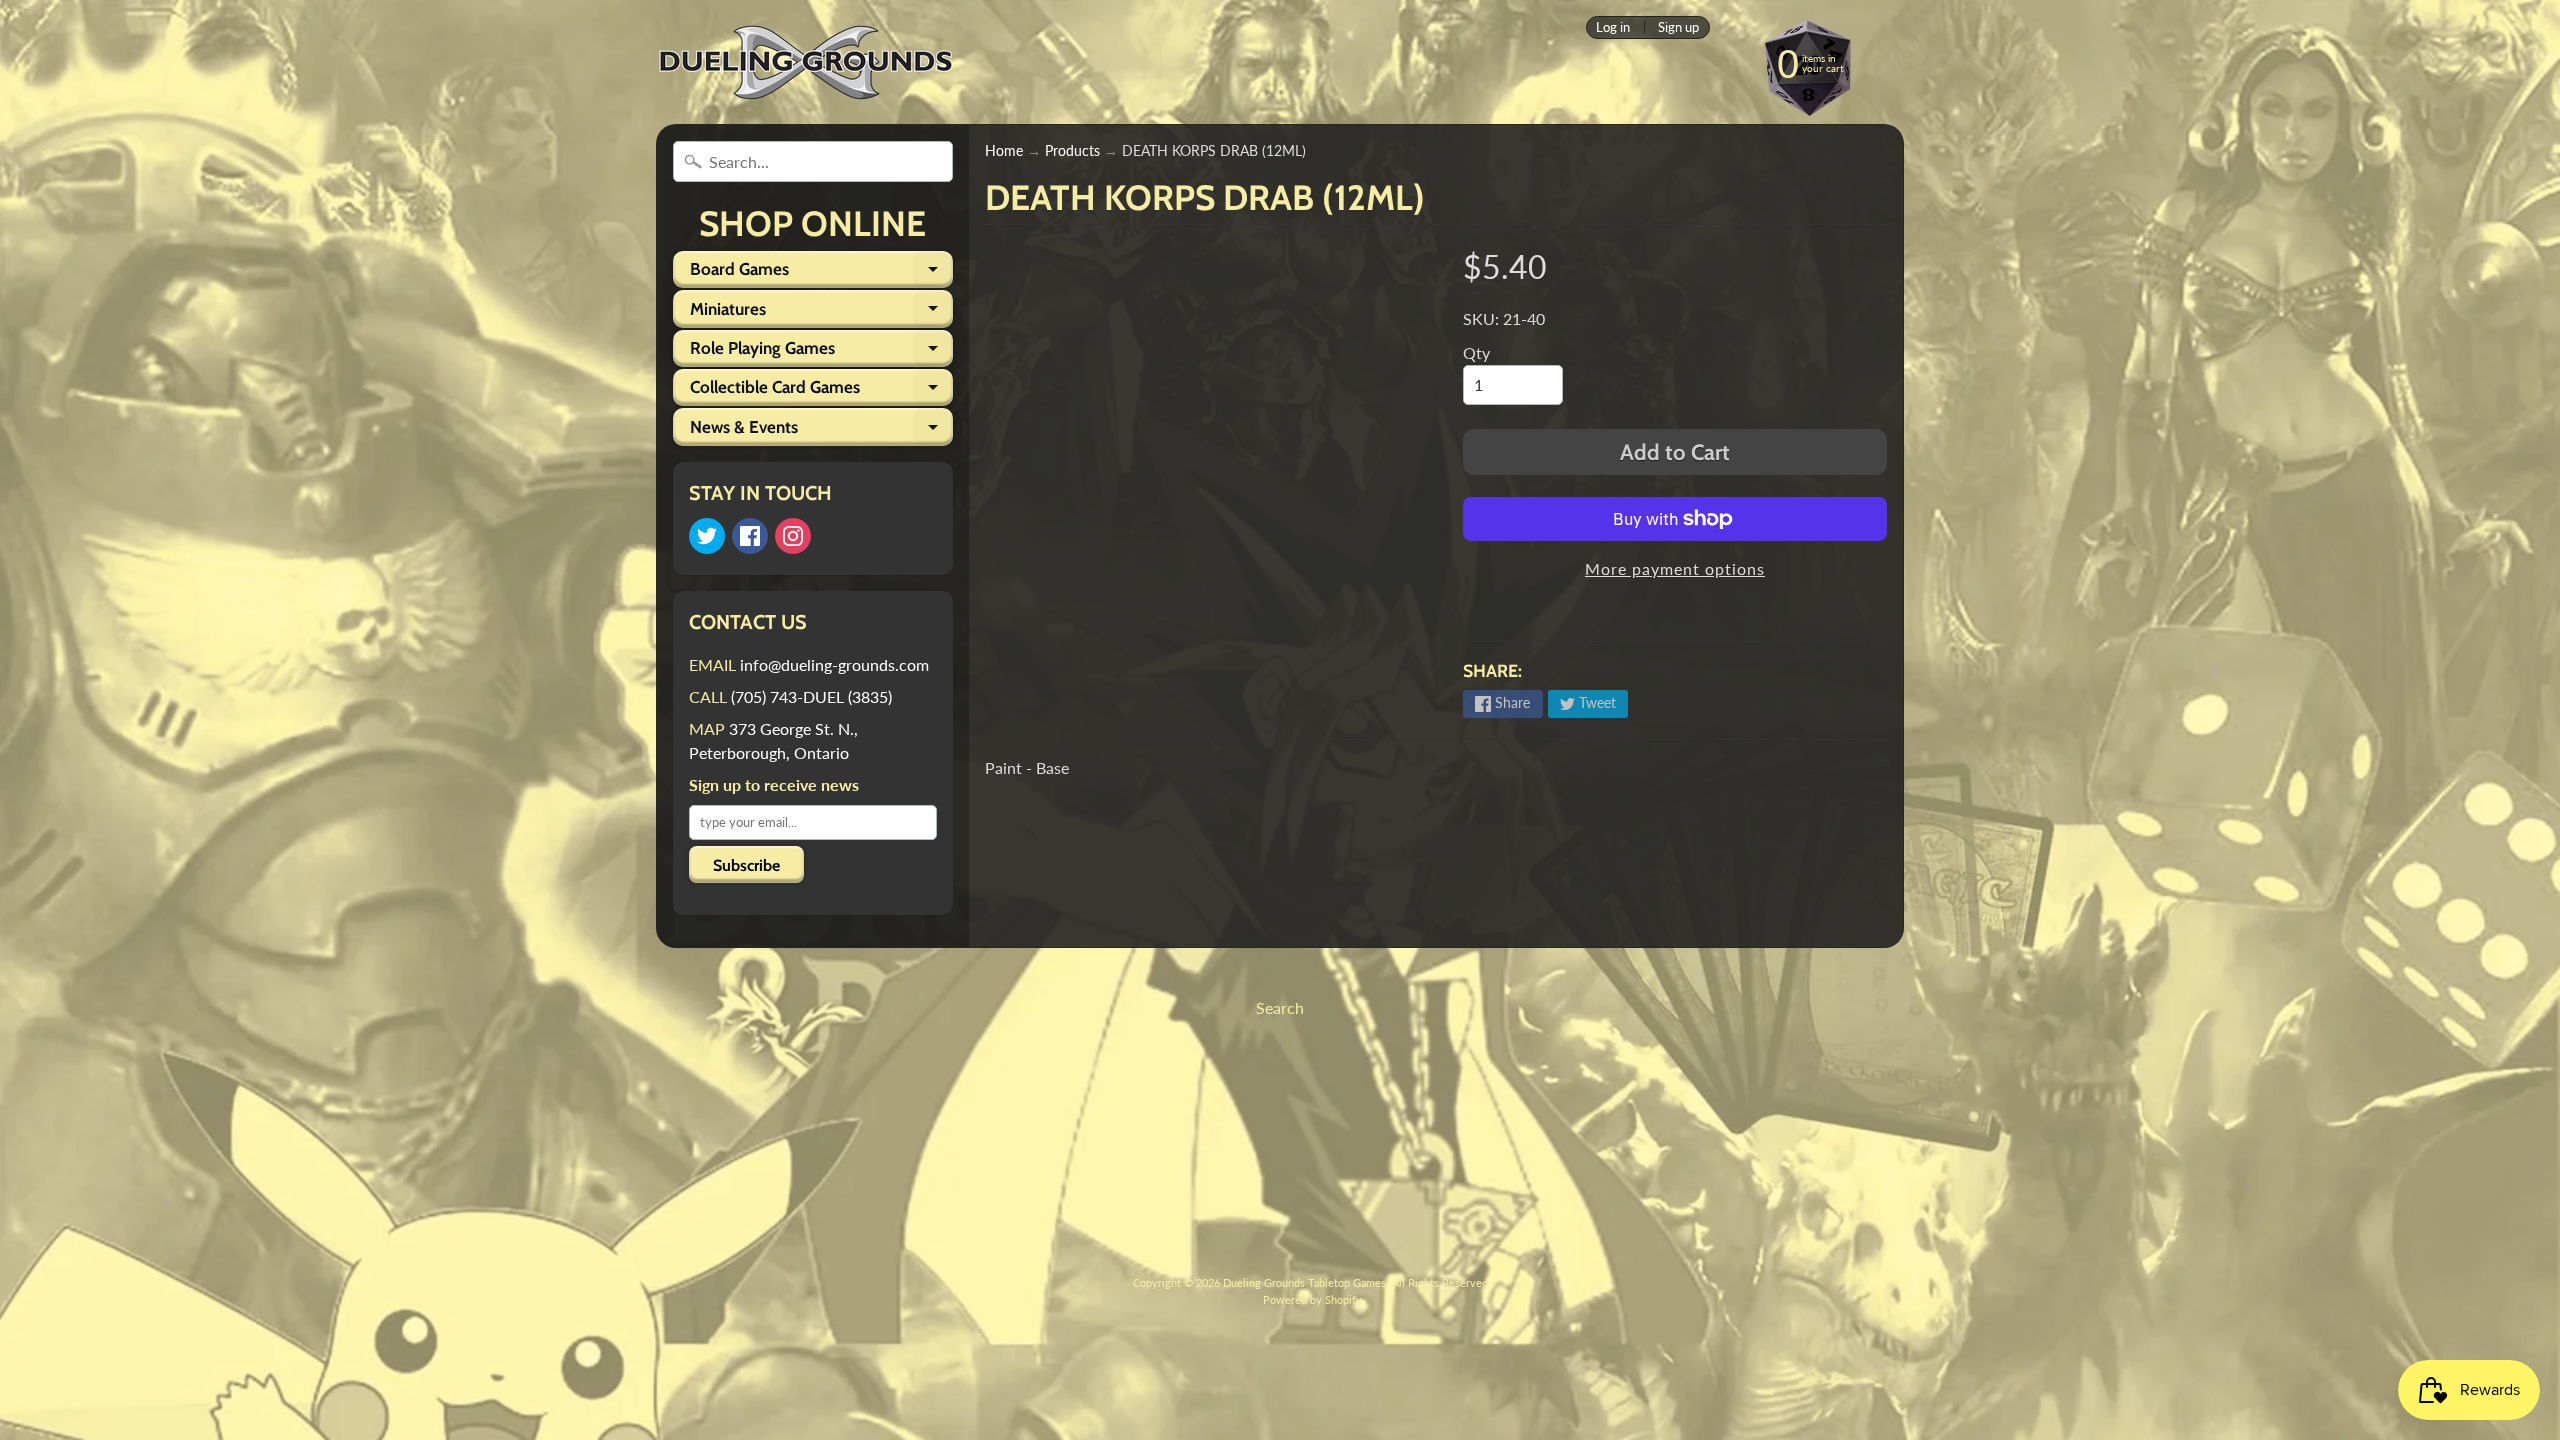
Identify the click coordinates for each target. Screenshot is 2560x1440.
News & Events (821, 431)
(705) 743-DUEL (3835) (811, 696)
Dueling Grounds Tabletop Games (1304, 1282)
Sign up (1678, 27)
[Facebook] (750, 536)
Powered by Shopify (1312, 1299)
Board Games (821, 273)
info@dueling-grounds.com (834, 664)
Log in (1613, 27)
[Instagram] (793, 536)
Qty (1476, 352)
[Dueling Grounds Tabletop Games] (806, 62)
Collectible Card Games (821, 391)
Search (1280, 1007)
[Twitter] (707, 536)
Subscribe (746, 865)
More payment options (1675, 568)
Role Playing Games (821, 352)
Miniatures (821, 313)
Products (1072, 151)
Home (1004, 151)
